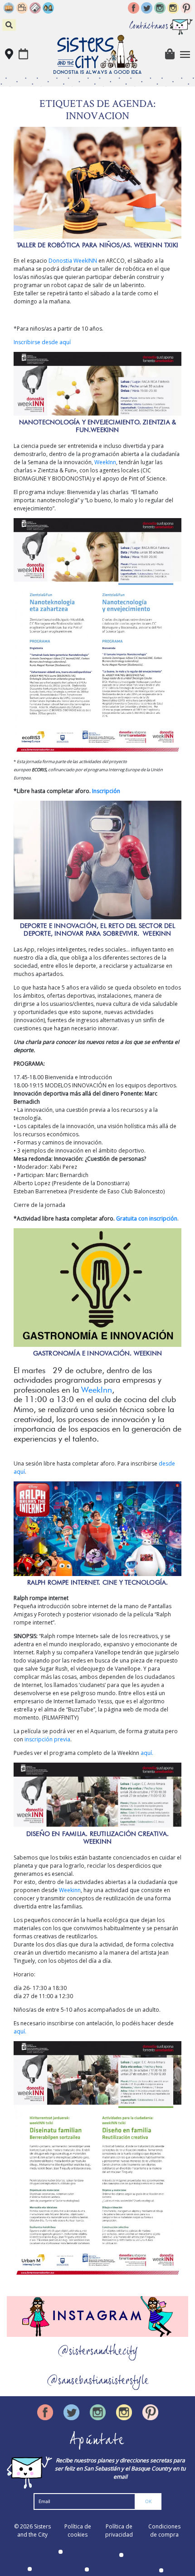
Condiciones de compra (164, 2530)
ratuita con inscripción (147, 1218)
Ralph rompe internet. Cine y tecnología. (98, 1582)
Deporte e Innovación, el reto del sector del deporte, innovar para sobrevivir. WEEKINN (97, 930)
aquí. (147, 1753)
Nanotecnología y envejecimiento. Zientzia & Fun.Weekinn (98, 426)
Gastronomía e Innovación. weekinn (98, 1353)
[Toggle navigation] (185, 55)
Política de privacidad (119, 2530)
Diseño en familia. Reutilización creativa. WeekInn (97, 1838)
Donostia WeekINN (72, 261)
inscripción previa (47, 1739)
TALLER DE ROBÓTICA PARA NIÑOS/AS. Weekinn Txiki (97, 245)
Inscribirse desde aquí (42, 342)
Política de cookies (78, 2530)
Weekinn (70, 1890)
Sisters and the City (34, 2530)
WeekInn (105, 462)
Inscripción (106, 791)
